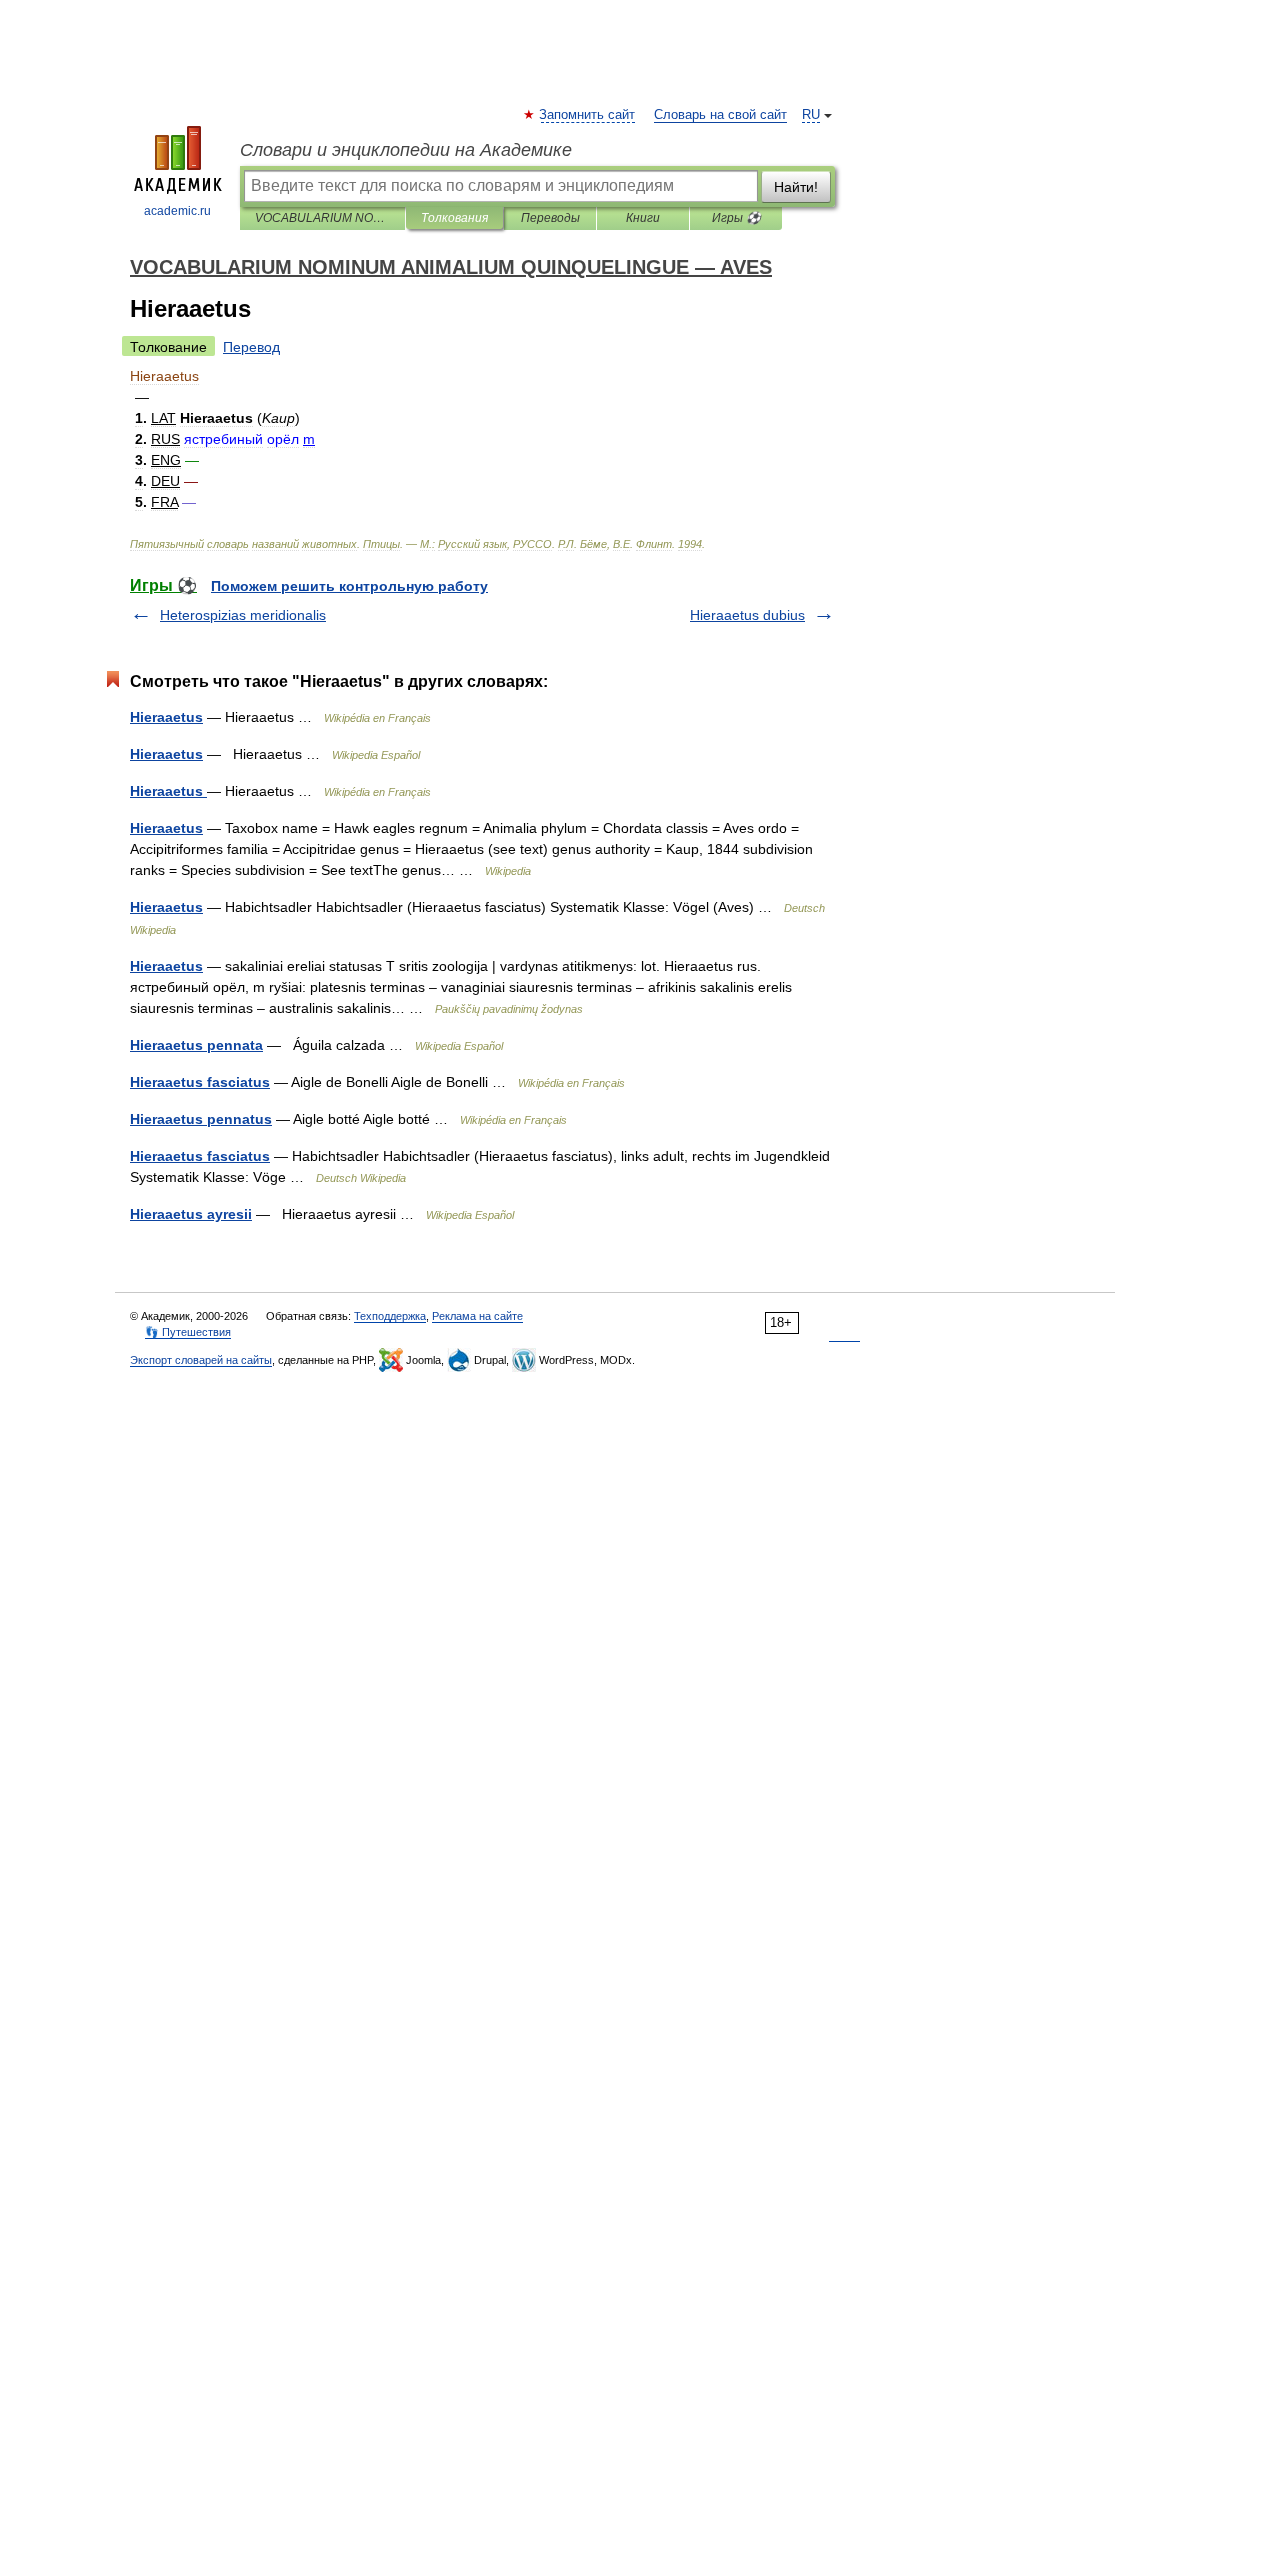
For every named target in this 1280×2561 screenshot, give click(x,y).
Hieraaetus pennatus (201, 1119)
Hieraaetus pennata (196, 1045)
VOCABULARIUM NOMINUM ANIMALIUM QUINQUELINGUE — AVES (322, 218)
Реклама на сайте (477, 1316)
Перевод (251, 347)
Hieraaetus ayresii (191, 1214)
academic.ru (177, 211)
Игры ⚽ (736, 218)
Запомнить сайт (588, 115)
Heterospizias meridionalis (243, 615)
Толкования (454, 218)
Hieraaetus (166, 717)
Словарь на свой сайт (720, 115)
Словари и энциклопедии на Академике (406, 150)
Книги (643, 218)
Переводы (550, 218)
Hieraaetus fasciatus (200, 1082)
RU (811, 115)
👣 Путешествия (188, 1332)
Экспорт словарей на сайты (201, 1360)
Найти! (796, 187)
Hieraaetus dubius (747, 615)
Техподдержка (390, 1316)
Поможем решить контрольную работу (349, 586)
